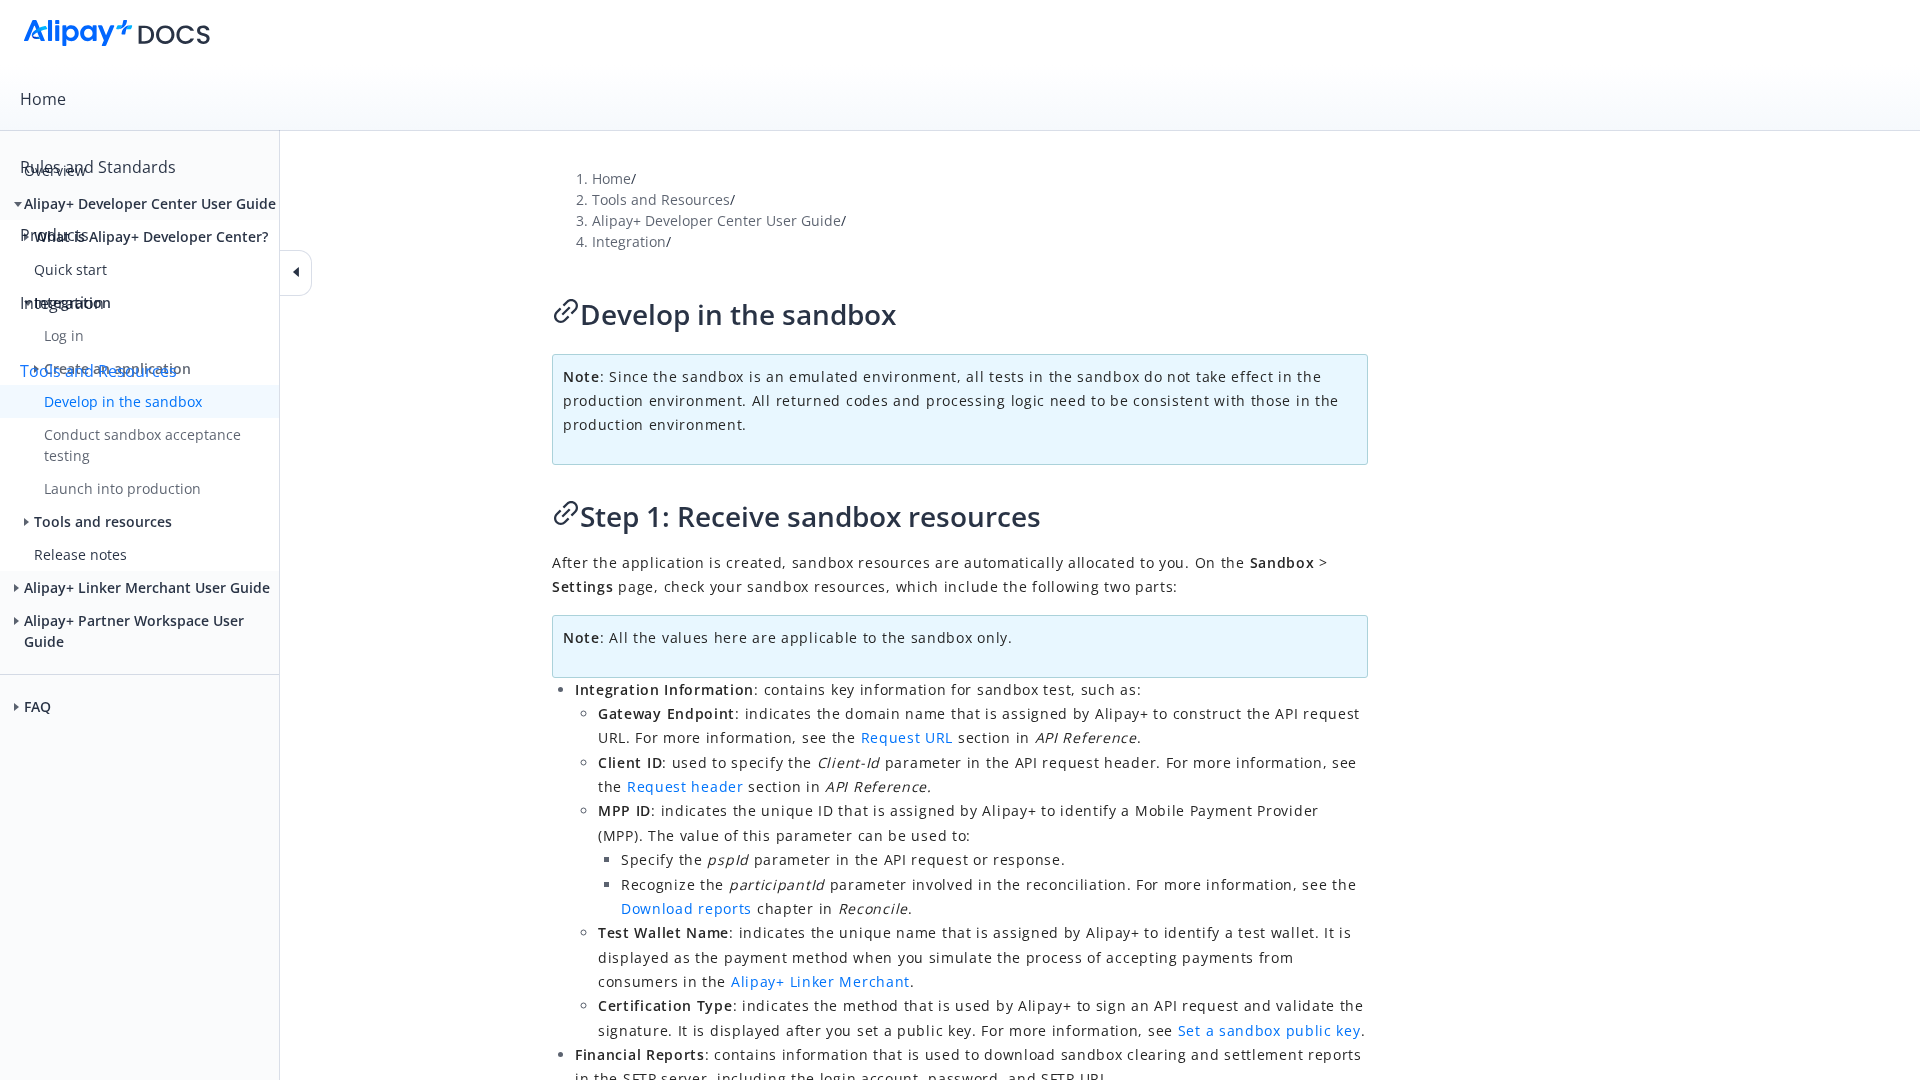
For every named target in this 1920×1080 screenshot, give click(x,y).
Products (54, 235)
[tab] (960, 99)
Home (43, 99)
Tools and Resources (98, 371)
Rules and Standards (98, 167)
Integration (62, 303)
